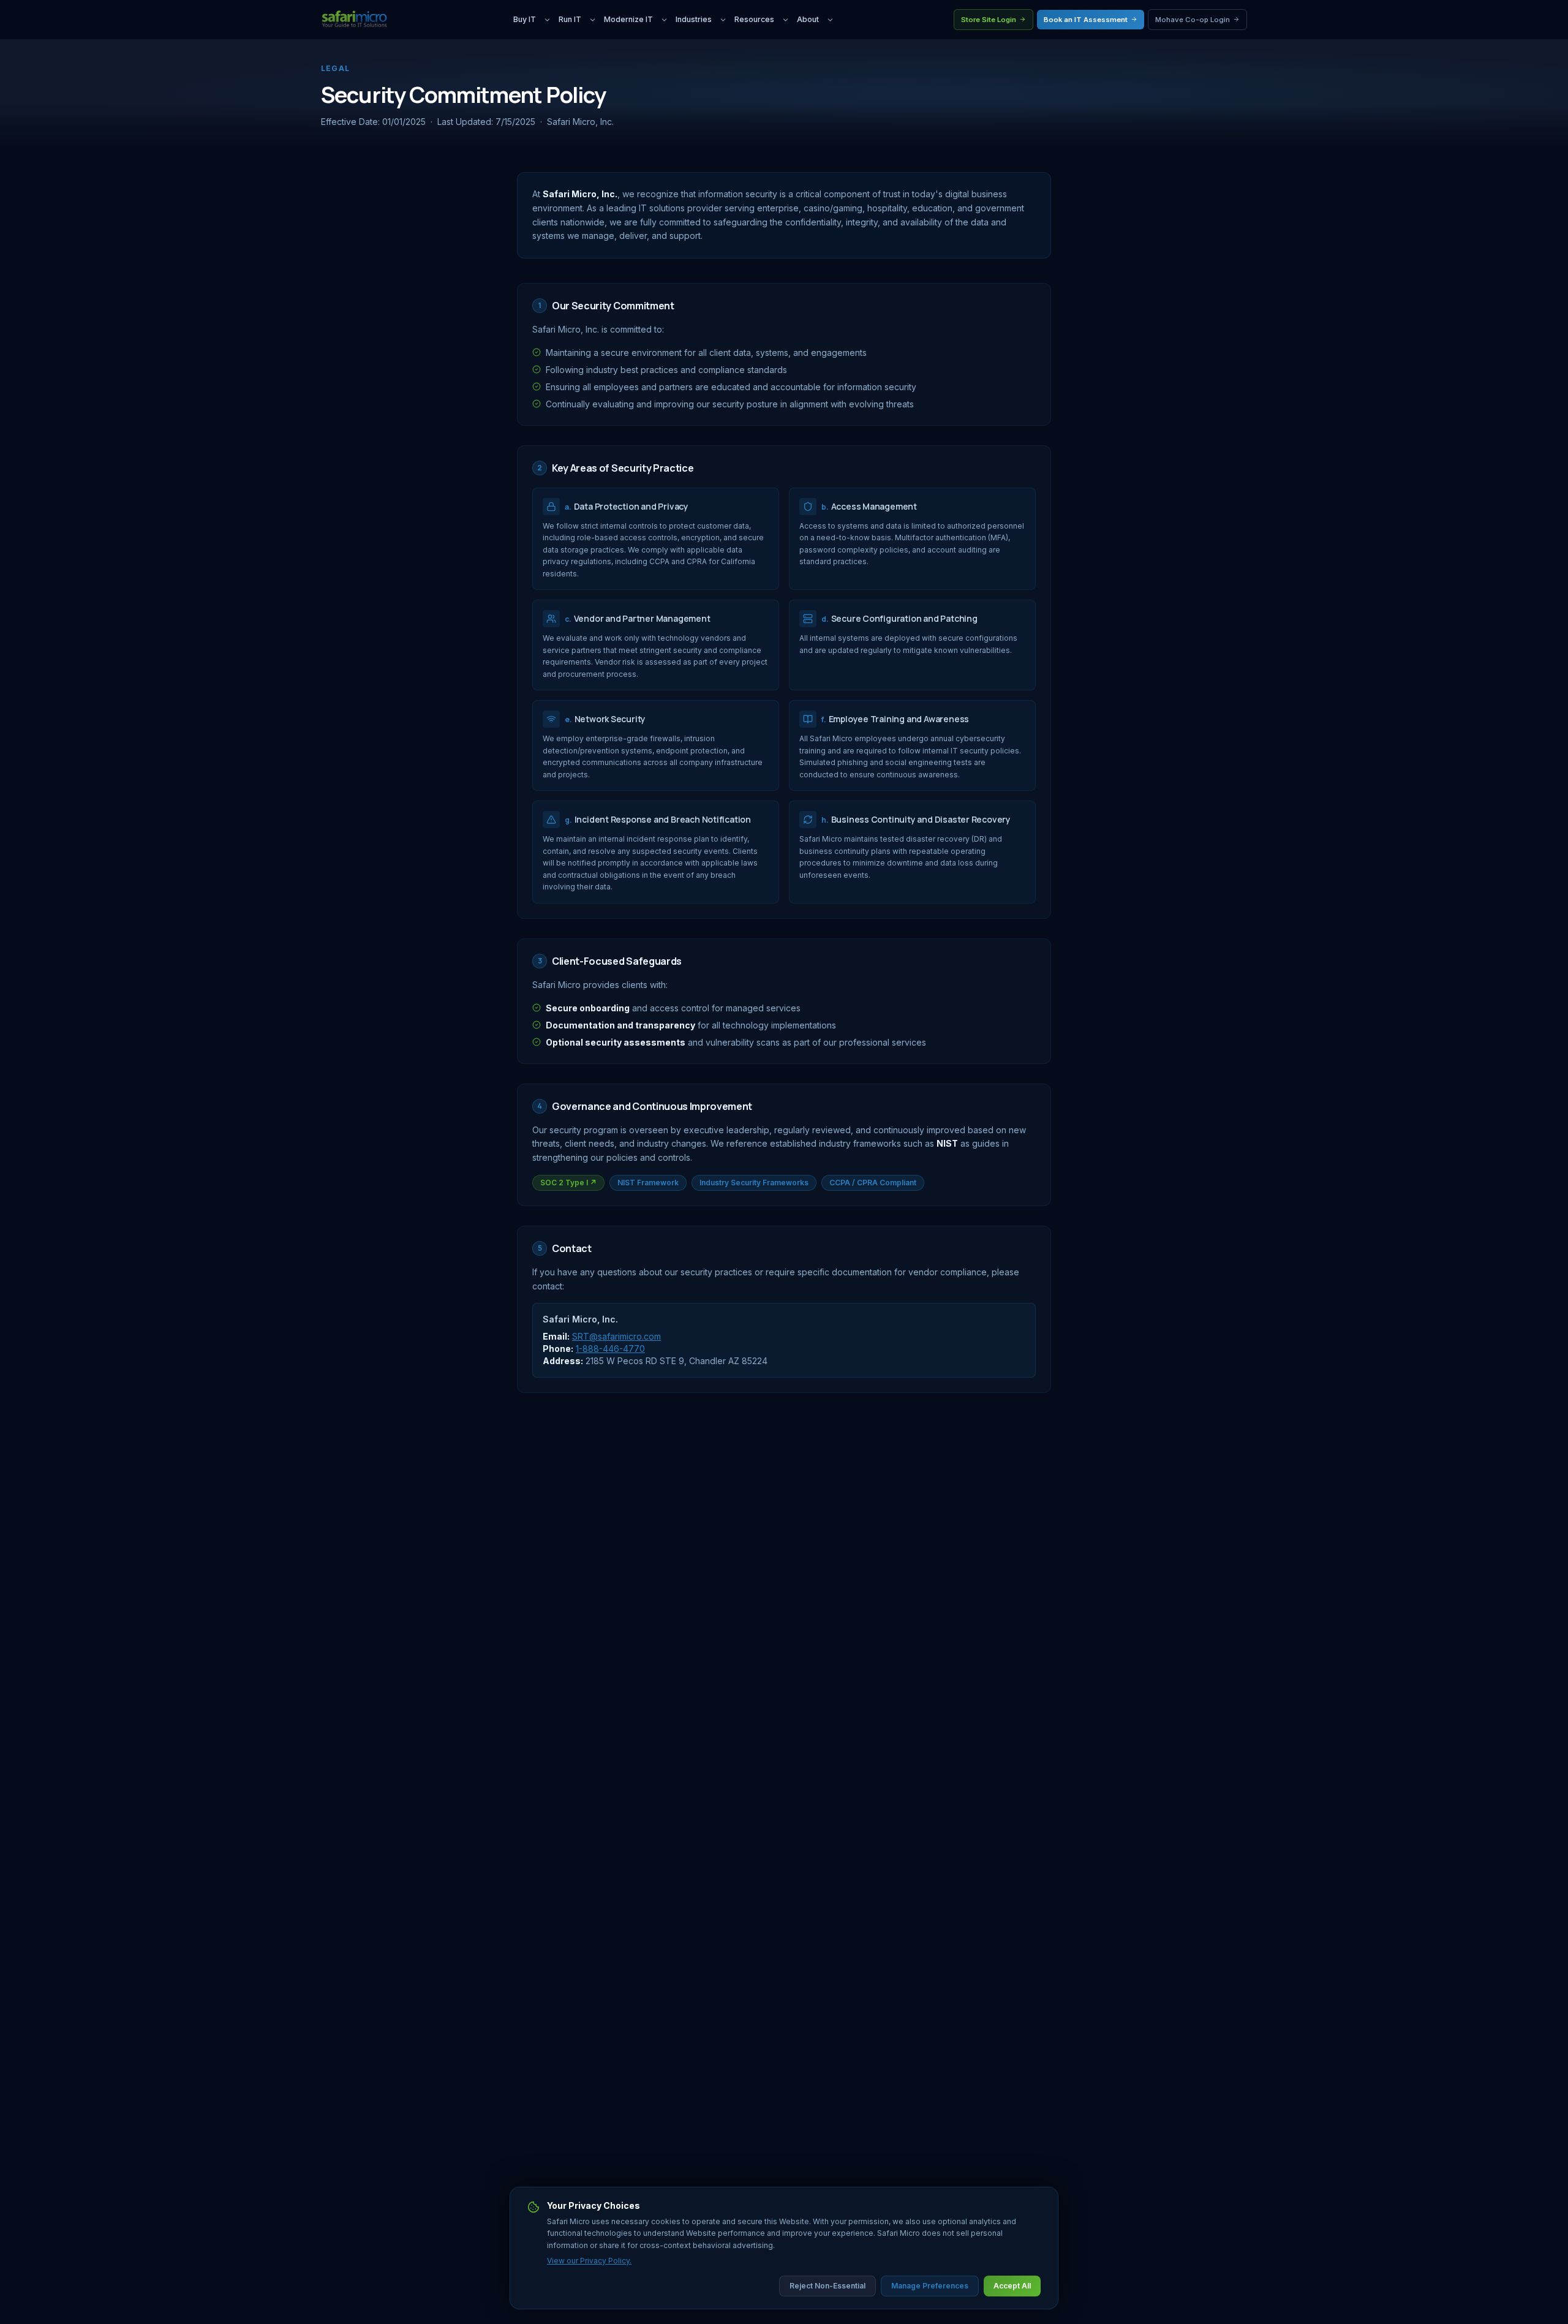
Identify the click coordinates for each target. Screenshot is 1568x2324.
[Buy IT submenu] (547, 20)
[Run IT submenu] (593, 20)
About (808, 19)
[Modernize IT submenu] (664, 20)
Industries (694, 19)
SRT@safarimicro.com (616, 1336)
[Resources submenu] (786, 20)
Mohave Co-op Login (1193, 20)
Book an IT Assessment (1086, 20)
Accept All (1012, 2286)
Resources (754, 19)
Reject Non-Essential (827, 2286)
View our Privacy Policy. (589, 2261)
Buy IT (525, 19)
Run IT (570, 19)
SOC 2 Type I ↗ (568, 1183)
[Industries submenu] (723, 20)
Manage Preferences (930, 2286)
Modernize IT (628, 19)
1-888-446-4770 (610, 1349)
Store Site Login (989, 20)
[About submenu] (830, 20)
